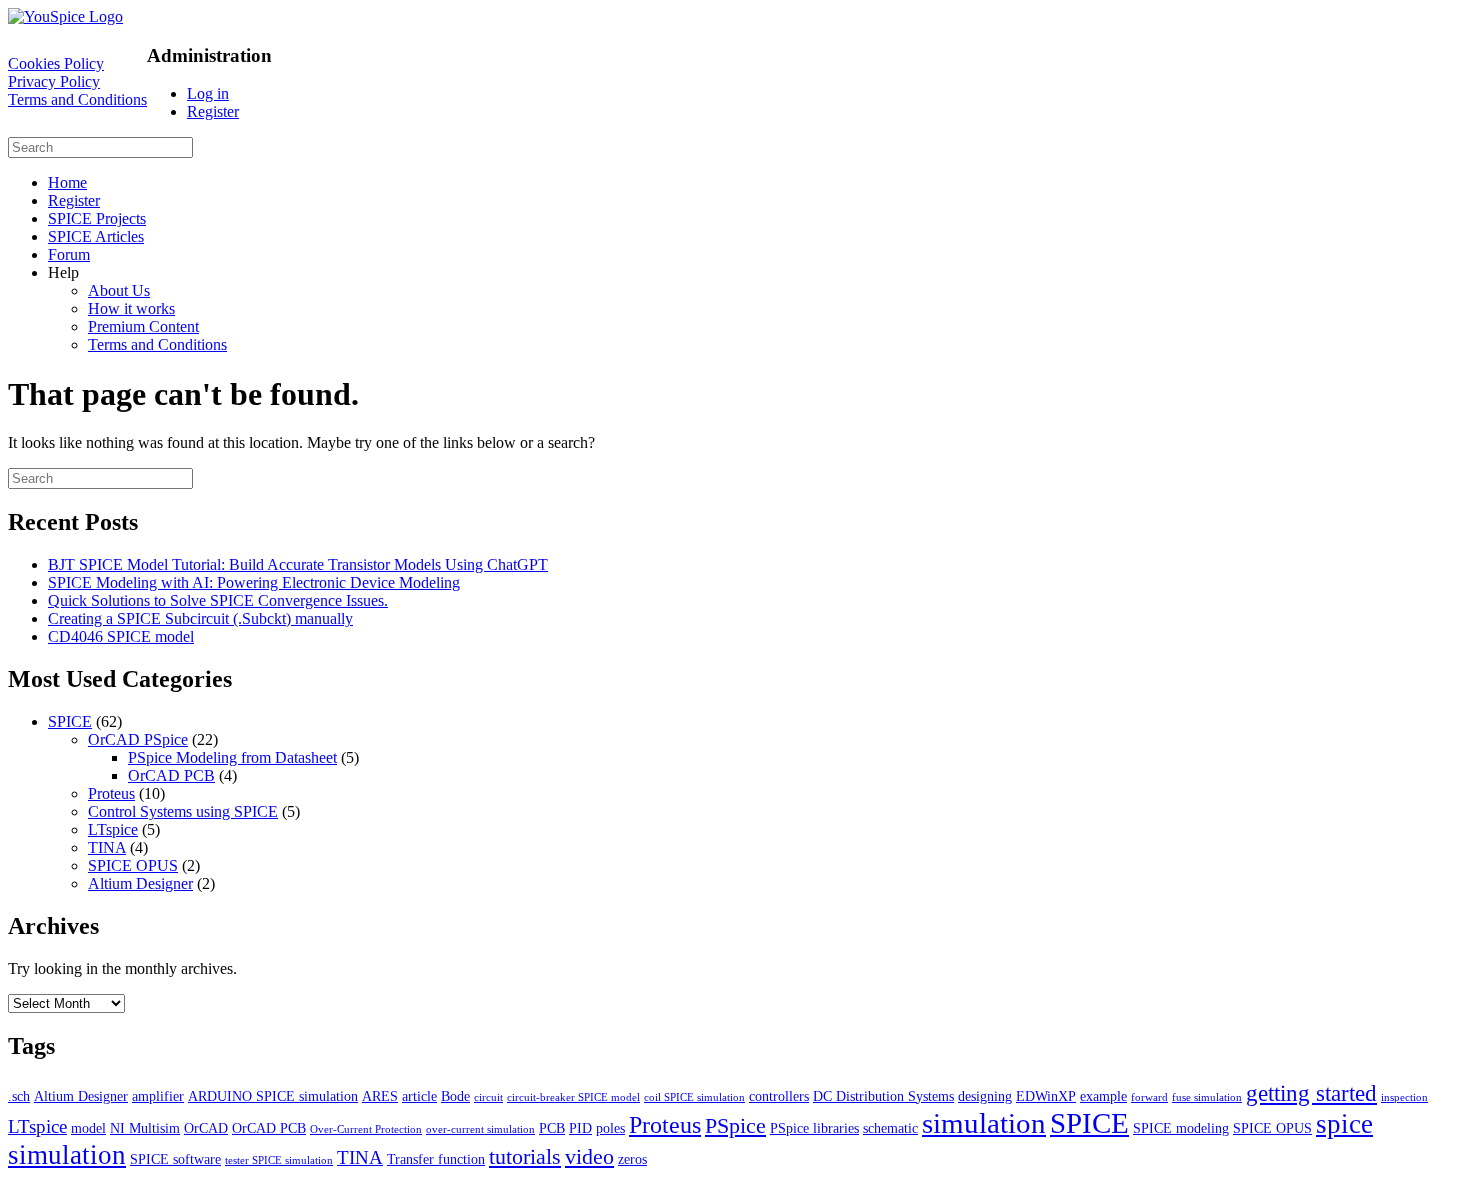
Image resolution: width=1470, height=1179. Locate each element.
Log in (208, 93)
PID (580, 1128)
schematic (890, 1128)
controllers (779, 1096)
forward (1149, 1097)
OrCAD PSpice (138, 739)
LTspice (113, 829)
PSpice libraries (814, 1128)
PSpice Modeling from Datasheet (232, 757)
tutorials (525, 1156)
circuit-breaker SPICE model (573, 1097)
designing (985, 1096)
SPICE (70, 721)
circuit (488, 1097)
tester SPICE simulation (279, 1160)
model (88, 1128)
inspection (1404, 1097)
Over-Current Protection (366, 1129)
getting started (1311, 1093)
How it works (131, 308)
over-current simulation (480, 1129)
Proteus (111, 793)
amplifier (158, 1096)
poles (610, 1128)
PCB (552, 1128)
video (589, 1156)
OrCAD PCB (171, 775)
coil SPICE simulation (694, 1097)
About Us (119, 290)
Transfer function (436, 1159)
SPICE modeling (1181, 1128)
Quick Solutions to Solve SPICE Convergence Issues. (218, 600)
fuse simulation (1207, 1097)
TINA (107, 847)
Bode (455, 1096)
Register (213, 111)
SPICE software (175, 1159)
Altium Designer (140, 883)
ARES (380, 1096)
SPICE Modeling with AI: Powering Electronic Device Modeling (254, 582)
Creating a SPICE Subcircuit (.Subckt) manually (200, 618)
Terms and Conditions (77, 99)
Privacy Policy (54, 81)
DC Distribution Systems (883, 1096)
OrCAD (206, 1128)
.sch (19, 1096)
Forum (69, 254)
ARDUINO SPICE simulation (273, 1096)
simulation (984, 1123)
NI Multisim (145, 1128)
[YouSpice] (65, 16)
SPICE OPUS (133, 865)
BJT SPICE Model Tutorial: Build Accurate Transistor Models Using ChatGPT (298, 564)
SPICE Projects (97, 218)
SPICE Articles (96, 236)
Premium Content (143, 326)
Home (67, 182)
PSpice (735, 1125)
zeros (632, 1159)
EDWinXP (1046, 1096)
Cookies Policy (56, 63)
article (419, 1096)
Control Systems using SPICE (183, 811)
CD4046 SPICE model (121, 636)
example (1103, 1096)
